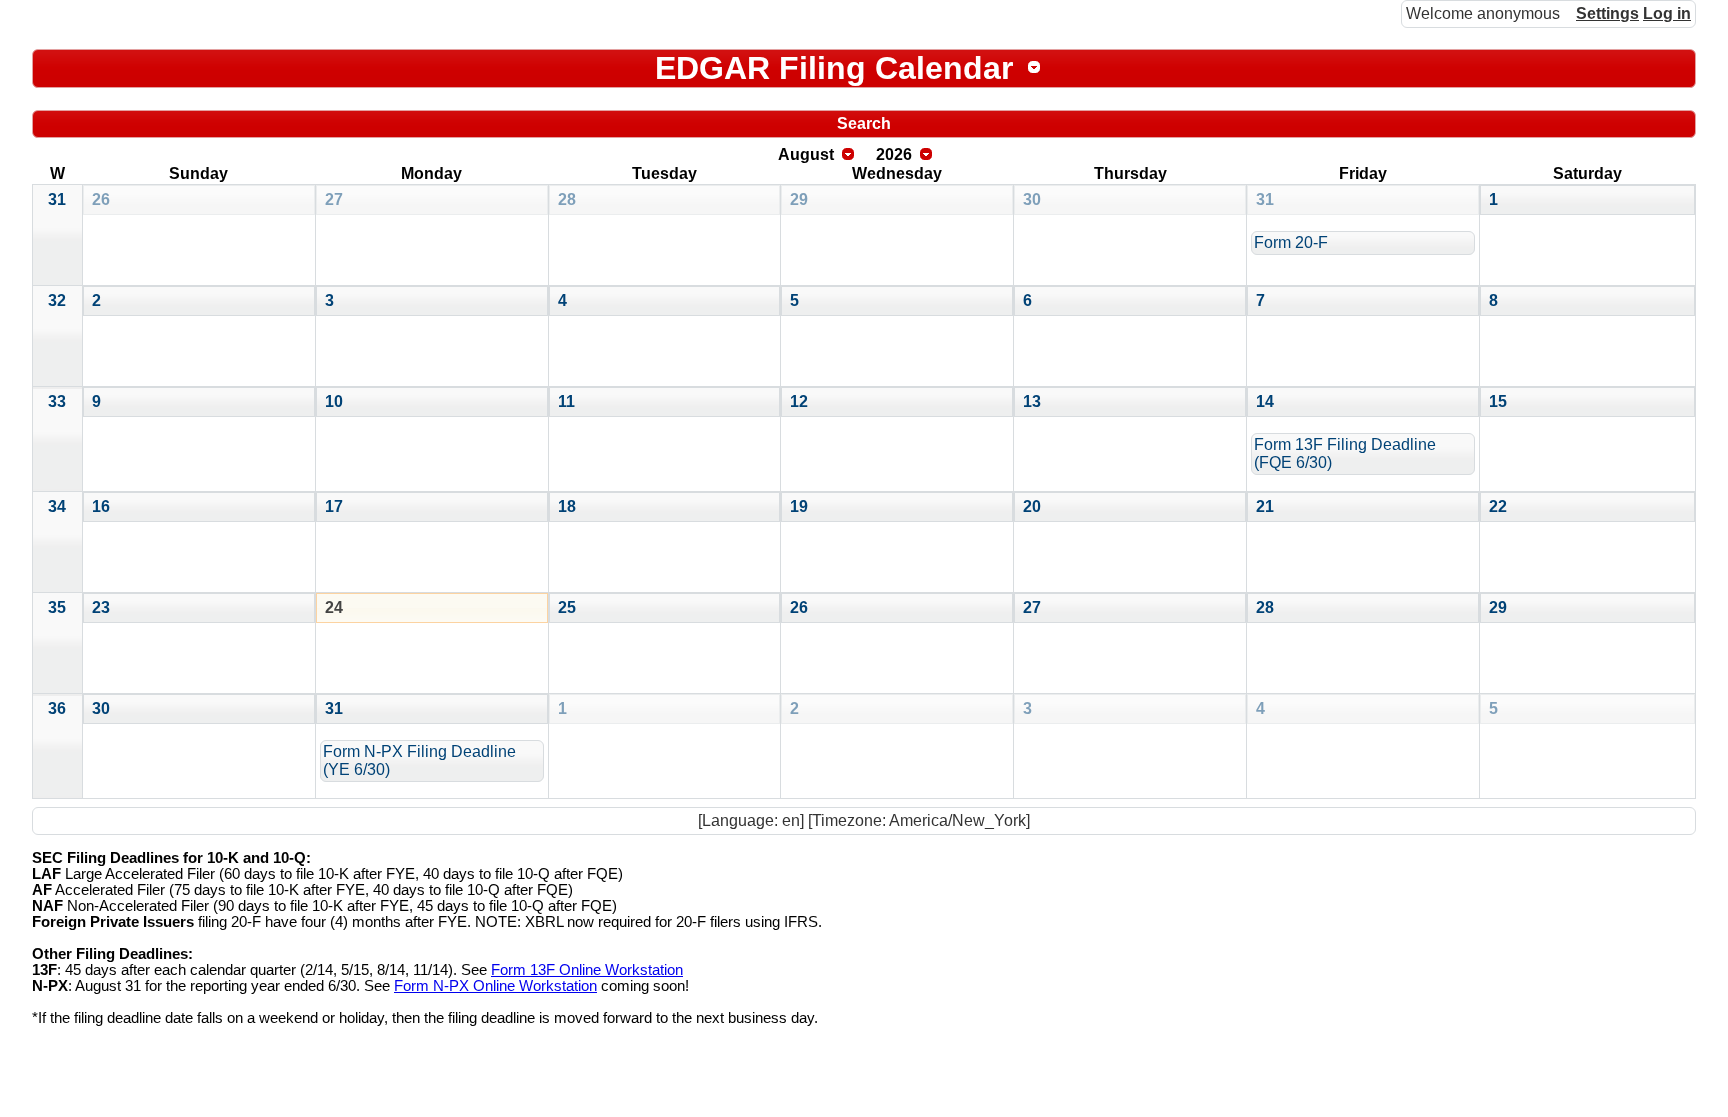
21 (1265, 506)
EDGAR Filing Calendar (834, 68)
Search (864, 123)
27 (334, 199)
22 (1498, 506)
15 (1498, 401)
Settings (1607, 13)
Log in (1667, 13)
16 (101, 506)
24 (334, 607)
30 (1032, 199)
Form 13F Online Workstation (587, 970)
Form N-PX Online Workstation (495, 986)
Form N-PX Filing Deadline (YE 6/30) (419, 760)
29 (799, 199)
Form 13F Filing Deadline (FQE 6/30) (1345, 453)
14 (1265, 401)
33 (57, 401)
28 (567, 199)
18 (567, 506)
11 (566, 401)
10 (334, 401)
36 (57, 708)
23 (101, 607)
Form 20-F (1291, 242)
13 (1032, 401)
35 (57, 607)
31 (57, 199)
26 (101, 199)
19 (799, 506)
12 (799, 401)
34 (57, 506)
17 (334, 506)
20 (1032, 506)
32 (57, 300)
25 (567, 607)
